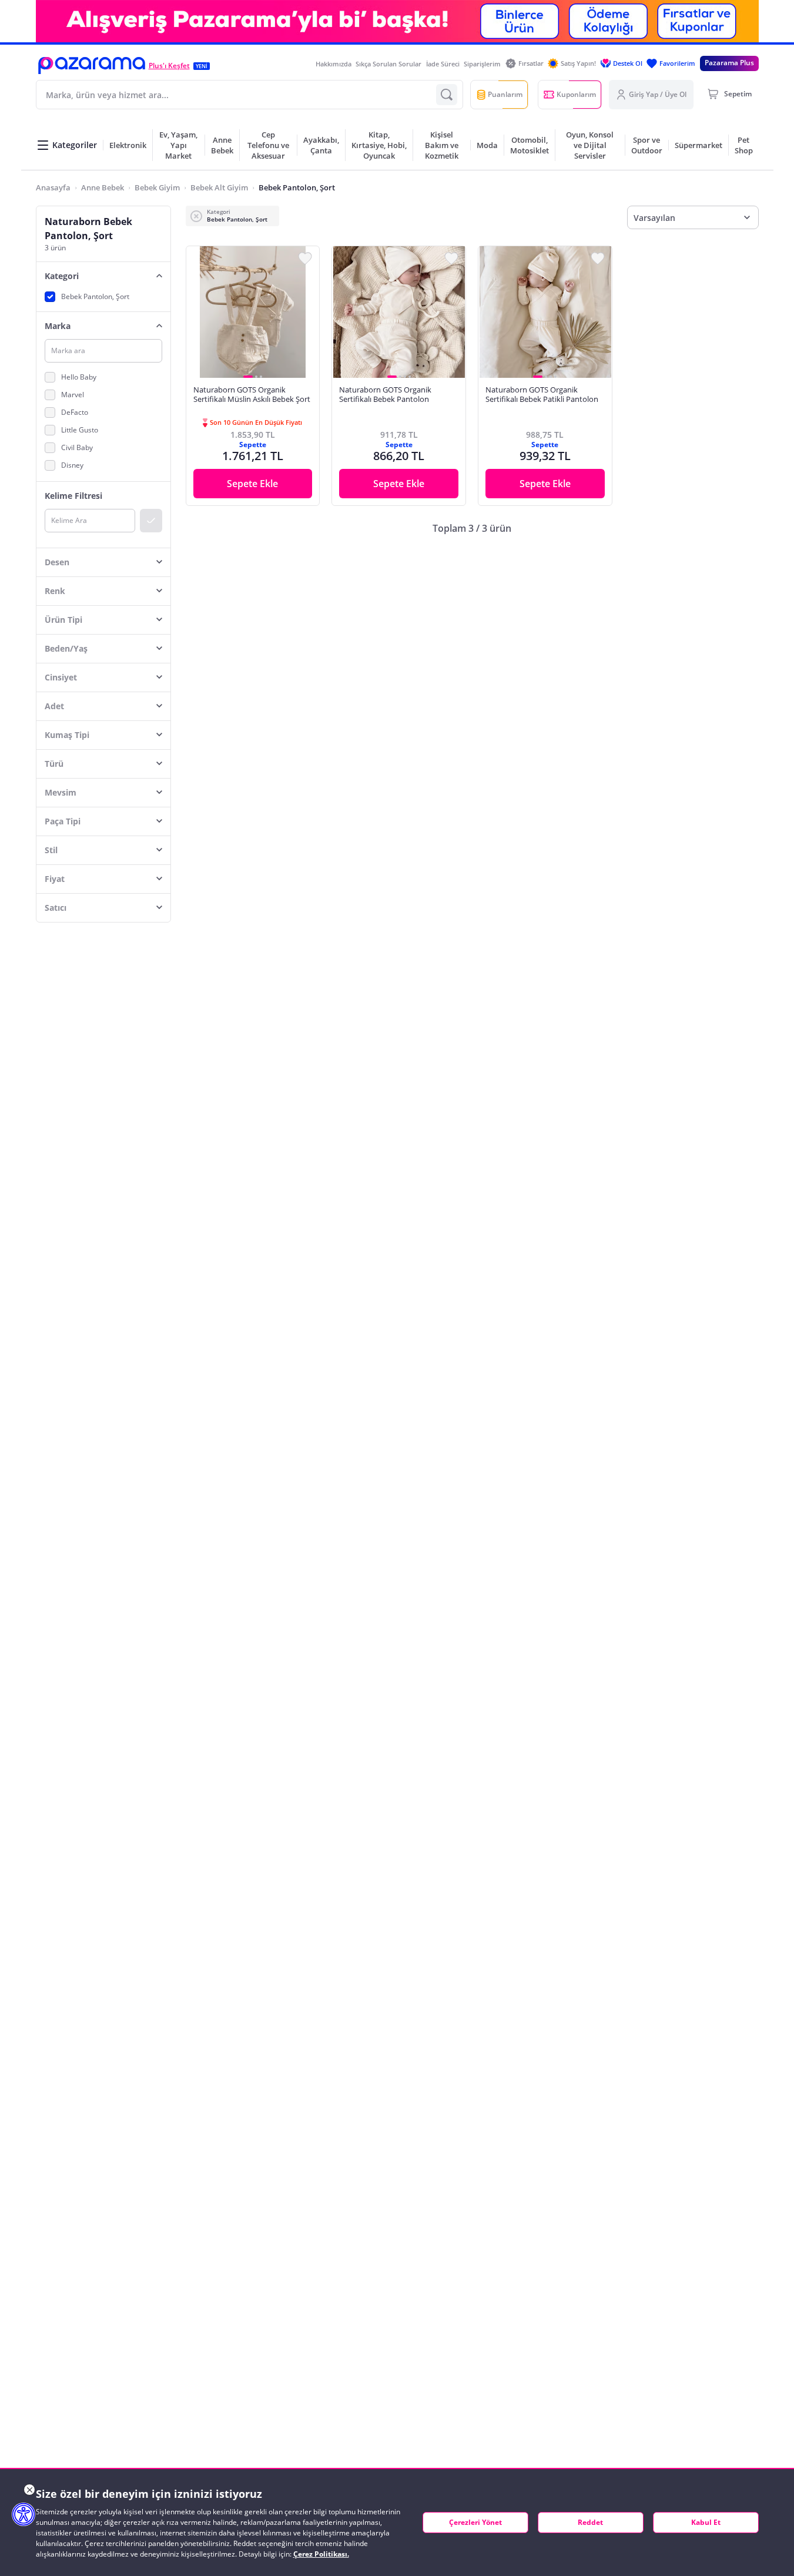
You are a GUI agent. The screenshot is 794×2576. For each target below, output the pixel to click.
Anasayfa (53, 187)
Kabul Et (706, 2522)
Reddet (590, 2522)
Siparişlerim (482, 64)
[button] (92, 66)
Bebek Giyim (157, 187)
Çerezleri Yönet (475, 2522)
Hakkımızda (334, 64)
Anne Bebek (103, 187)
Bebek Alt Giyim (219, 187)
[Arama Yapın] (447, 95)
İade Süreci (443, 64)
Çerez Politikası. (321, 2554)
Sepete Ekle (252, 484)
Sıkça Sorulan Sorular (388, 64)
